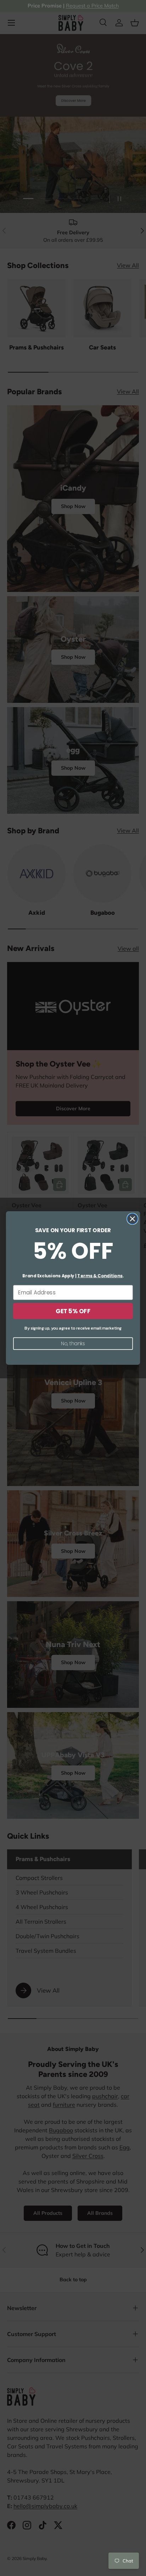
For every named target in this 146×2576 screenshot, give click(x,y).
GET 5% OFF (73, 1311)
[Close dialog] (132, 1219)
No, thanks (73, 1343)
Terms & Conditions (100, 1276)
